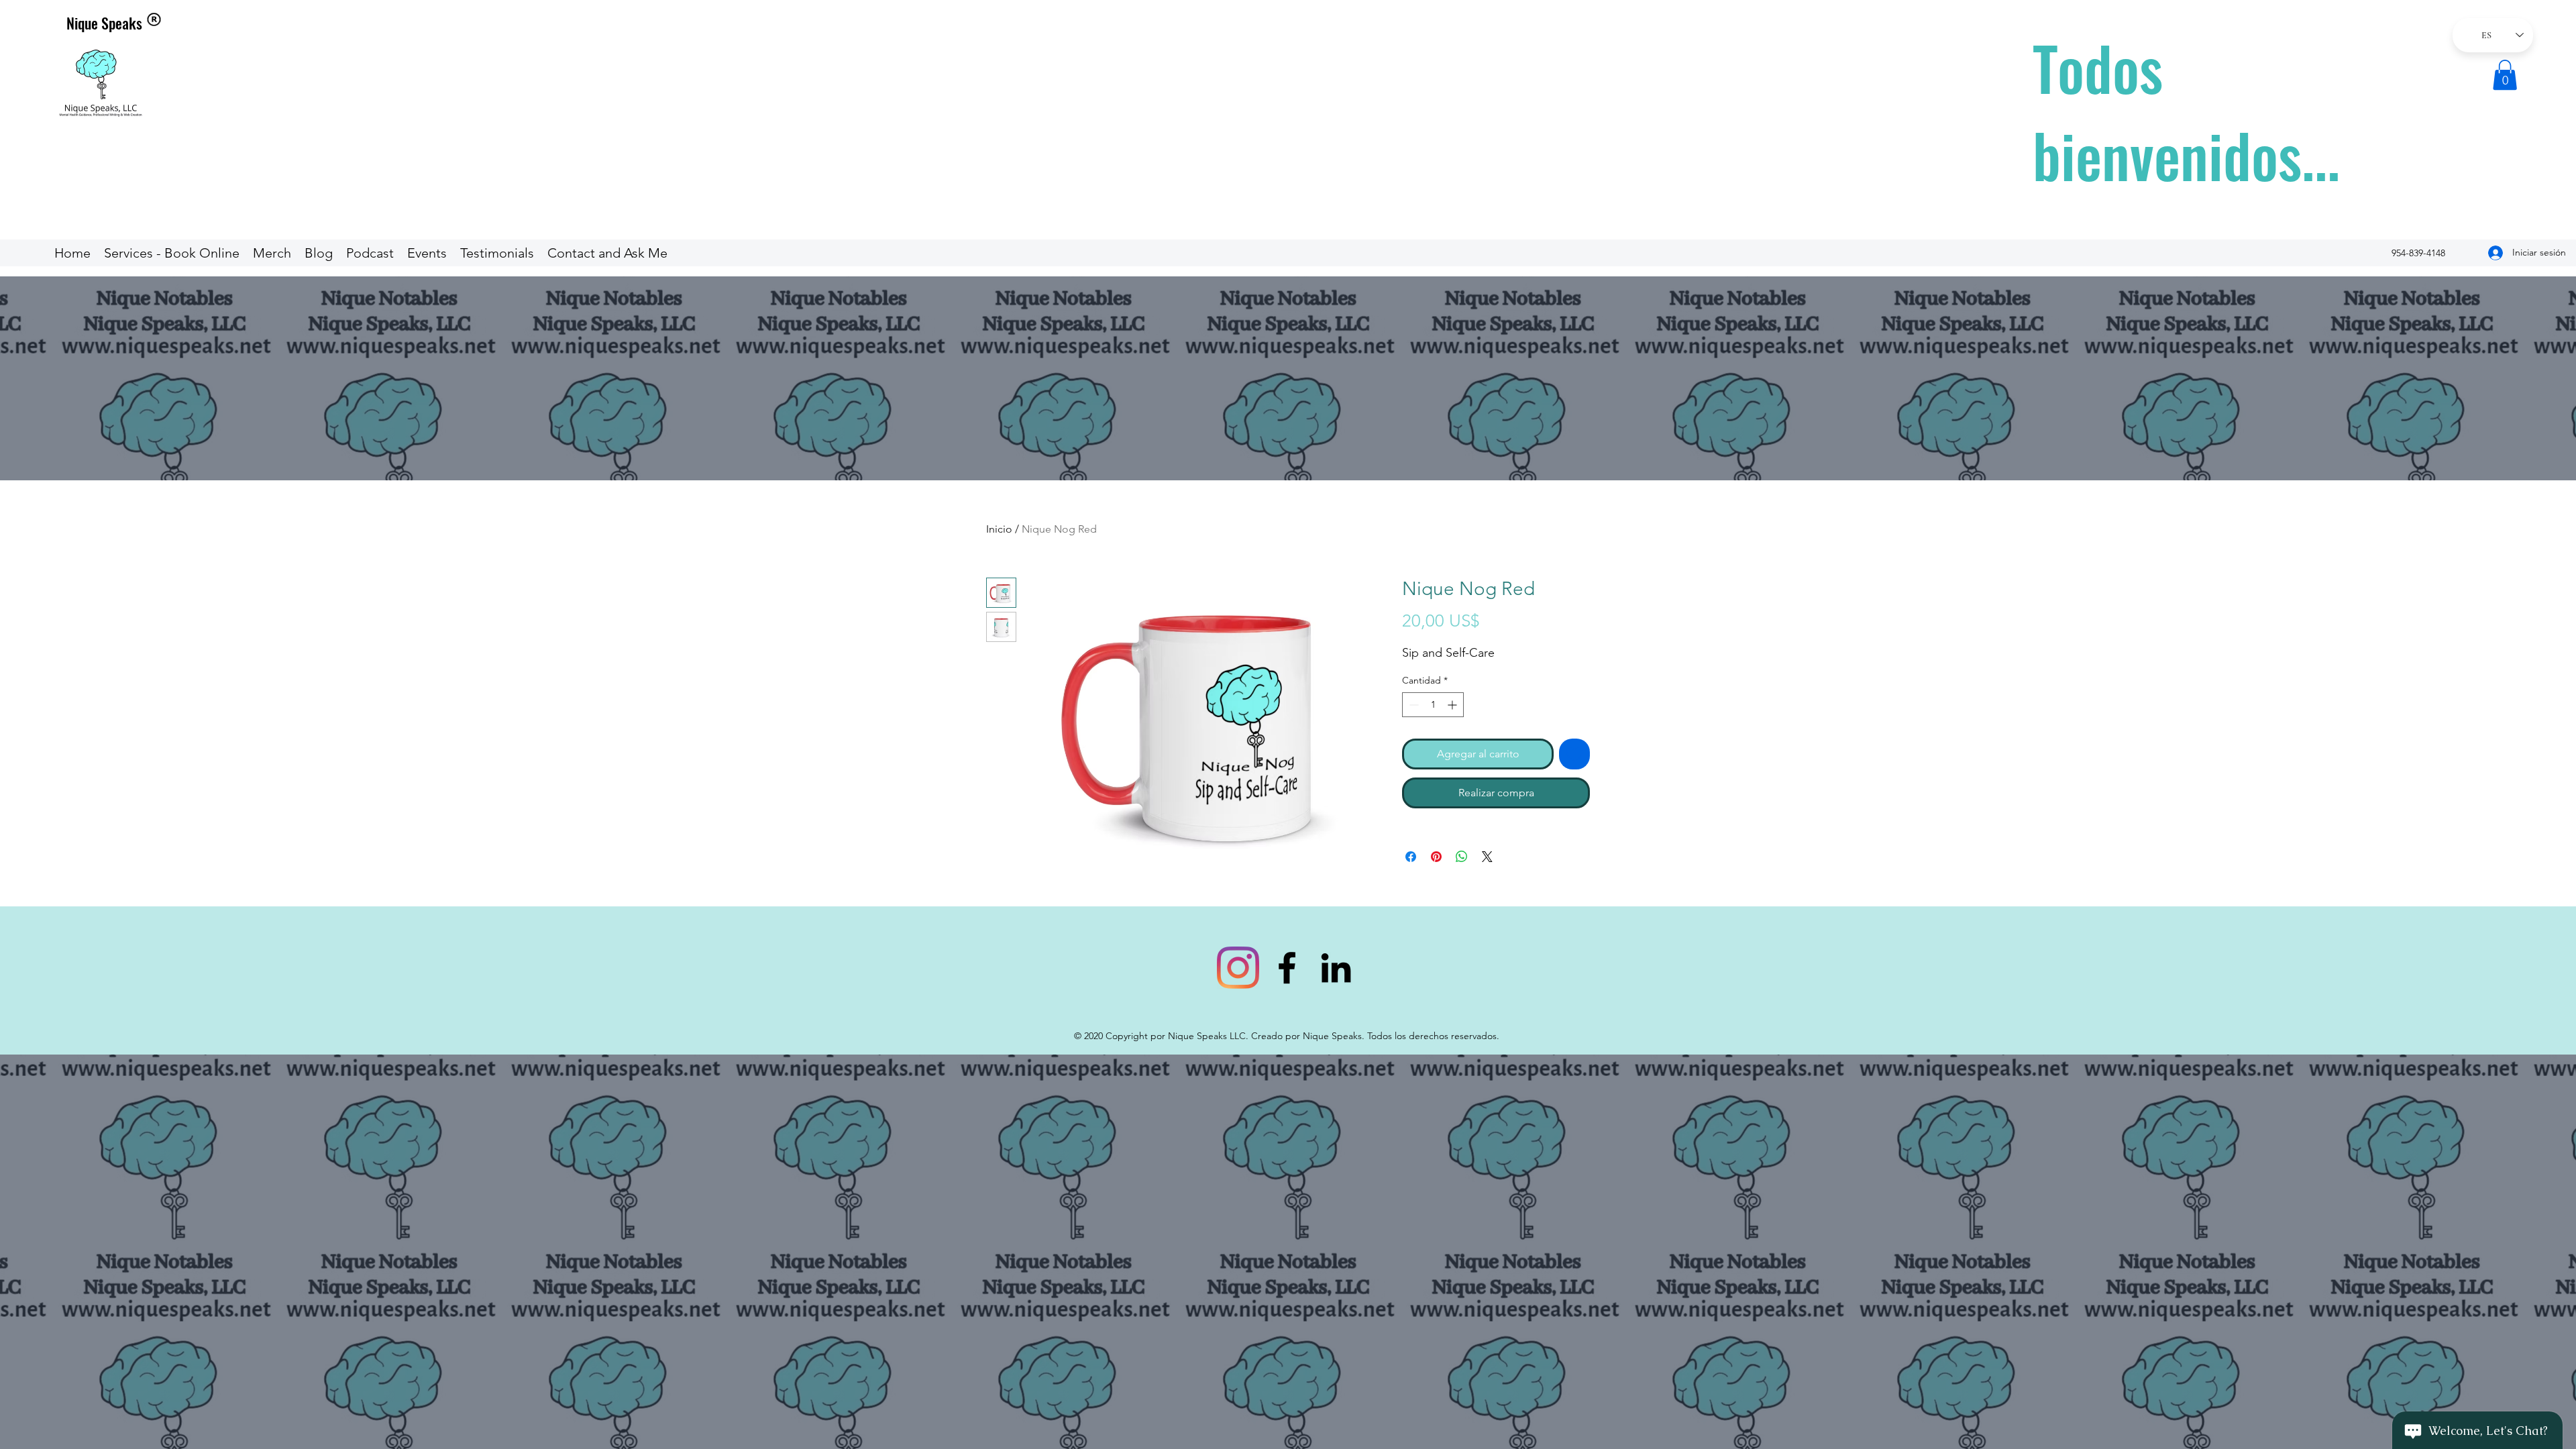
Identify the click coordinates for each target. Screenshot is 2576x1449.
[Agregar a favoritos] (1574, 754)
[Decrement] (1412, 705)
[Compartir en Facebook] (1411, 857)
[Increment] (1453, 705)
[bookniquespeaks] (1238, 968)
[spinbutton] (1433, 705)
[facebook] (1287, 968)
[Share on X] (1487, 857)
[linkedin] (1336, 968)
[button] (2505, 75)
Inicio (999, 529)
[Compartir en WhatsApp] (1462, 857)
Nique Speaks (104, 23)
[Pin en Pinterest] (1436, 857)
